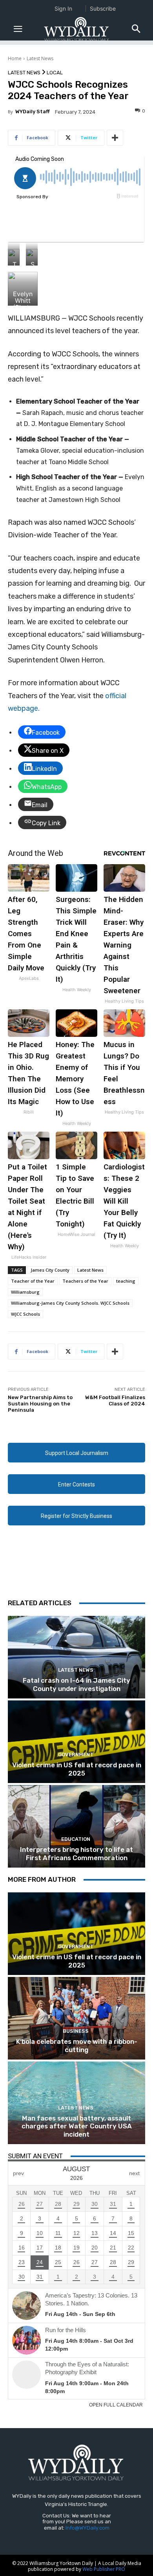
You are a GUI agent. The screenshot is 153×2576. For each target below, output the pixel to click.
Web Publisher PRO (104, 2569)
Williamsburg (25, 1292)
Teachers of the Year (85, 1281)
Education (76, 1839)
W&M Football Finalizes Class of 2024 (115, 1400)
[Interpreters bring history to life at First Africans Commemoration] (76, 1826)
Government (76, 1755)
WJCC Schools (25, 1314)
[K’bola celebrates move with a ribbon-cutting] (76, 2018)
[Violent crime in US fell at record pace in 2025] (76, 1742)
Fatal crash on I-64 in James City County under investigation (76, 1684)
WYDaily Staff (33, 112)
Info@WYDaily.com (87, 2528)
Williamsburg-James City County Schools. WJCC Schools (70, 1303)
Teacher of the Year (33, 1281)
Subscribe (103, 8)
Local (55, 73)
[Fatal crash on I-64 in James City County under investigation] (76, 1657)
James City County (50, 1270)
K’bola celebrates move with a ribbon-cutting (77, 2045)
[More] (115, 138)
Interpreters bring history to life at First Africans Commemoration (76, 1853)
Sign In (63, 8)
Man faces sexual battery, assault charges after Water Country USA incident (77, 2126)
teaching (126, 1281)
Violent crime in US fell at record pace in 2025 (77, 1769)
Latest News (40, 58)
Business (76, 2031)
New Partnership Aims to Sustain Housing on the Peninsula (40, 1403)
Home (15, 58)
